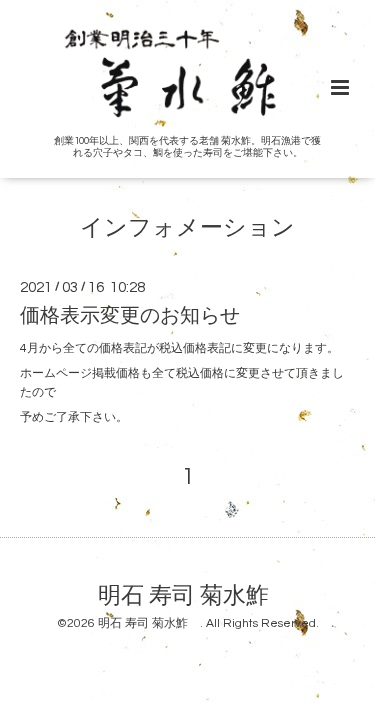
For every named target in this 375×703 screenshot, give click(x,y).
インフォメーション (187, 228)
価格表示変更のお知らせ (130, 316)
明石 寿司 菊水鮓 (195, 595)
